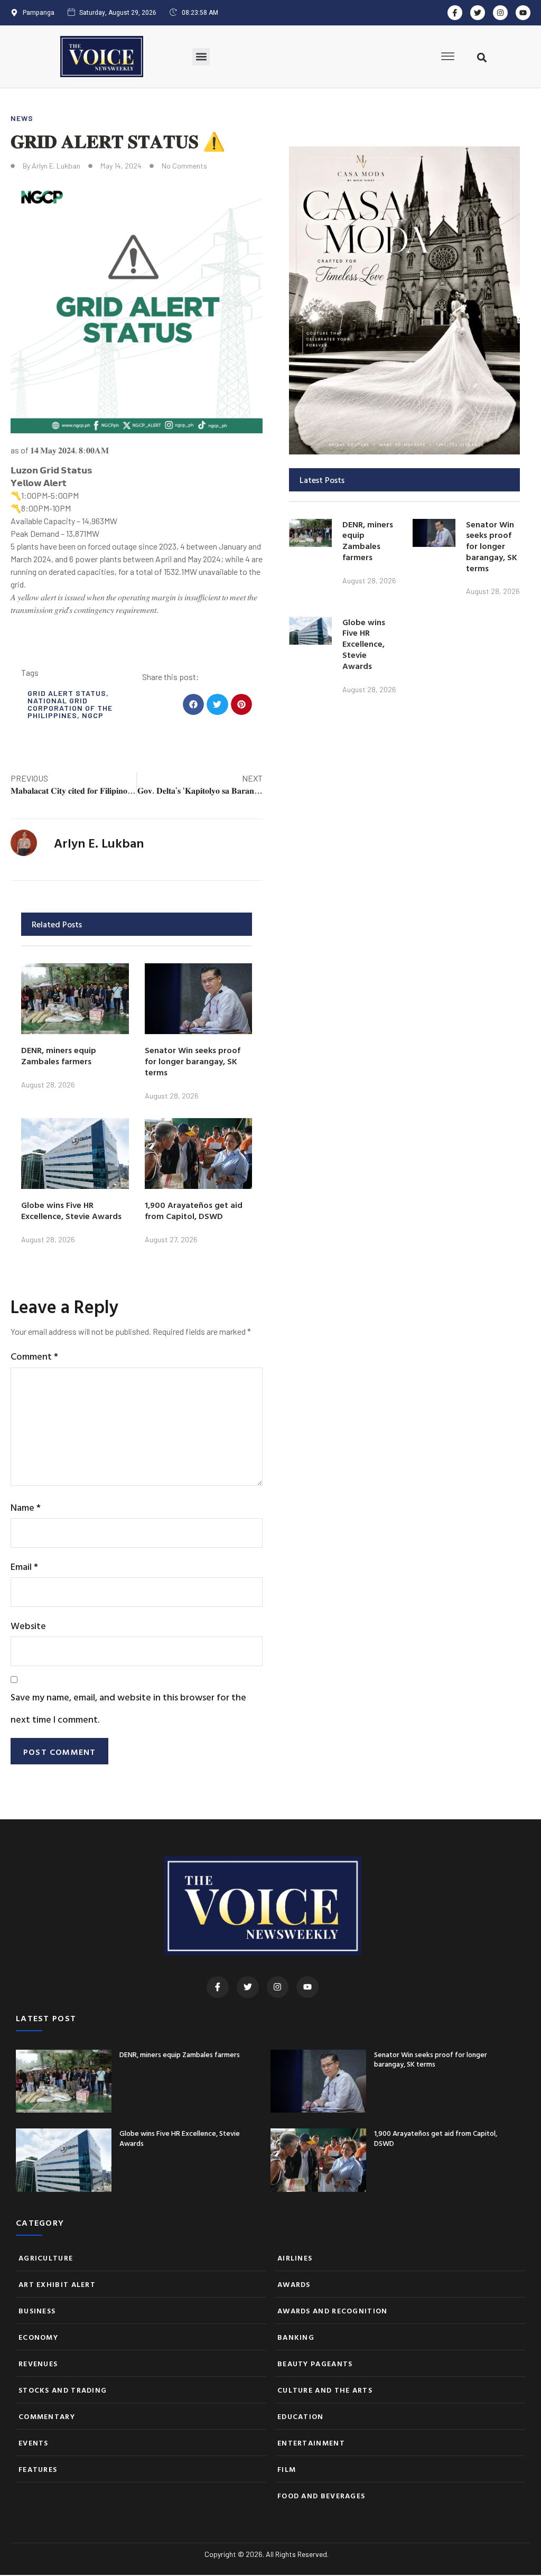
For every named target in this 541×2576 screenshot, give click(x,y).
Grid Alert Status (67, 693)
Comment (34, 1356)
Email (24, 1566)
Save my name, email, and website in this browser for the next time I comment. (128, 1708)
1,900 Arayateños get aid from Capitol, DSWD (194, 1210)
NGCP (93, 715)
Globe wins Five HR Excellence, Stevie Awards (71, 1210)
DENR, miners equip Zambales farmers (59, 1055)
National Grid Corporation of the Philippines (70, 708)
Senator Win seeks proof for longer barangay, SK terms (193, 1061)
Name (26, 1507)
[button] (201, 57)
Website (28, 1626)
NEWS (22, 118)
